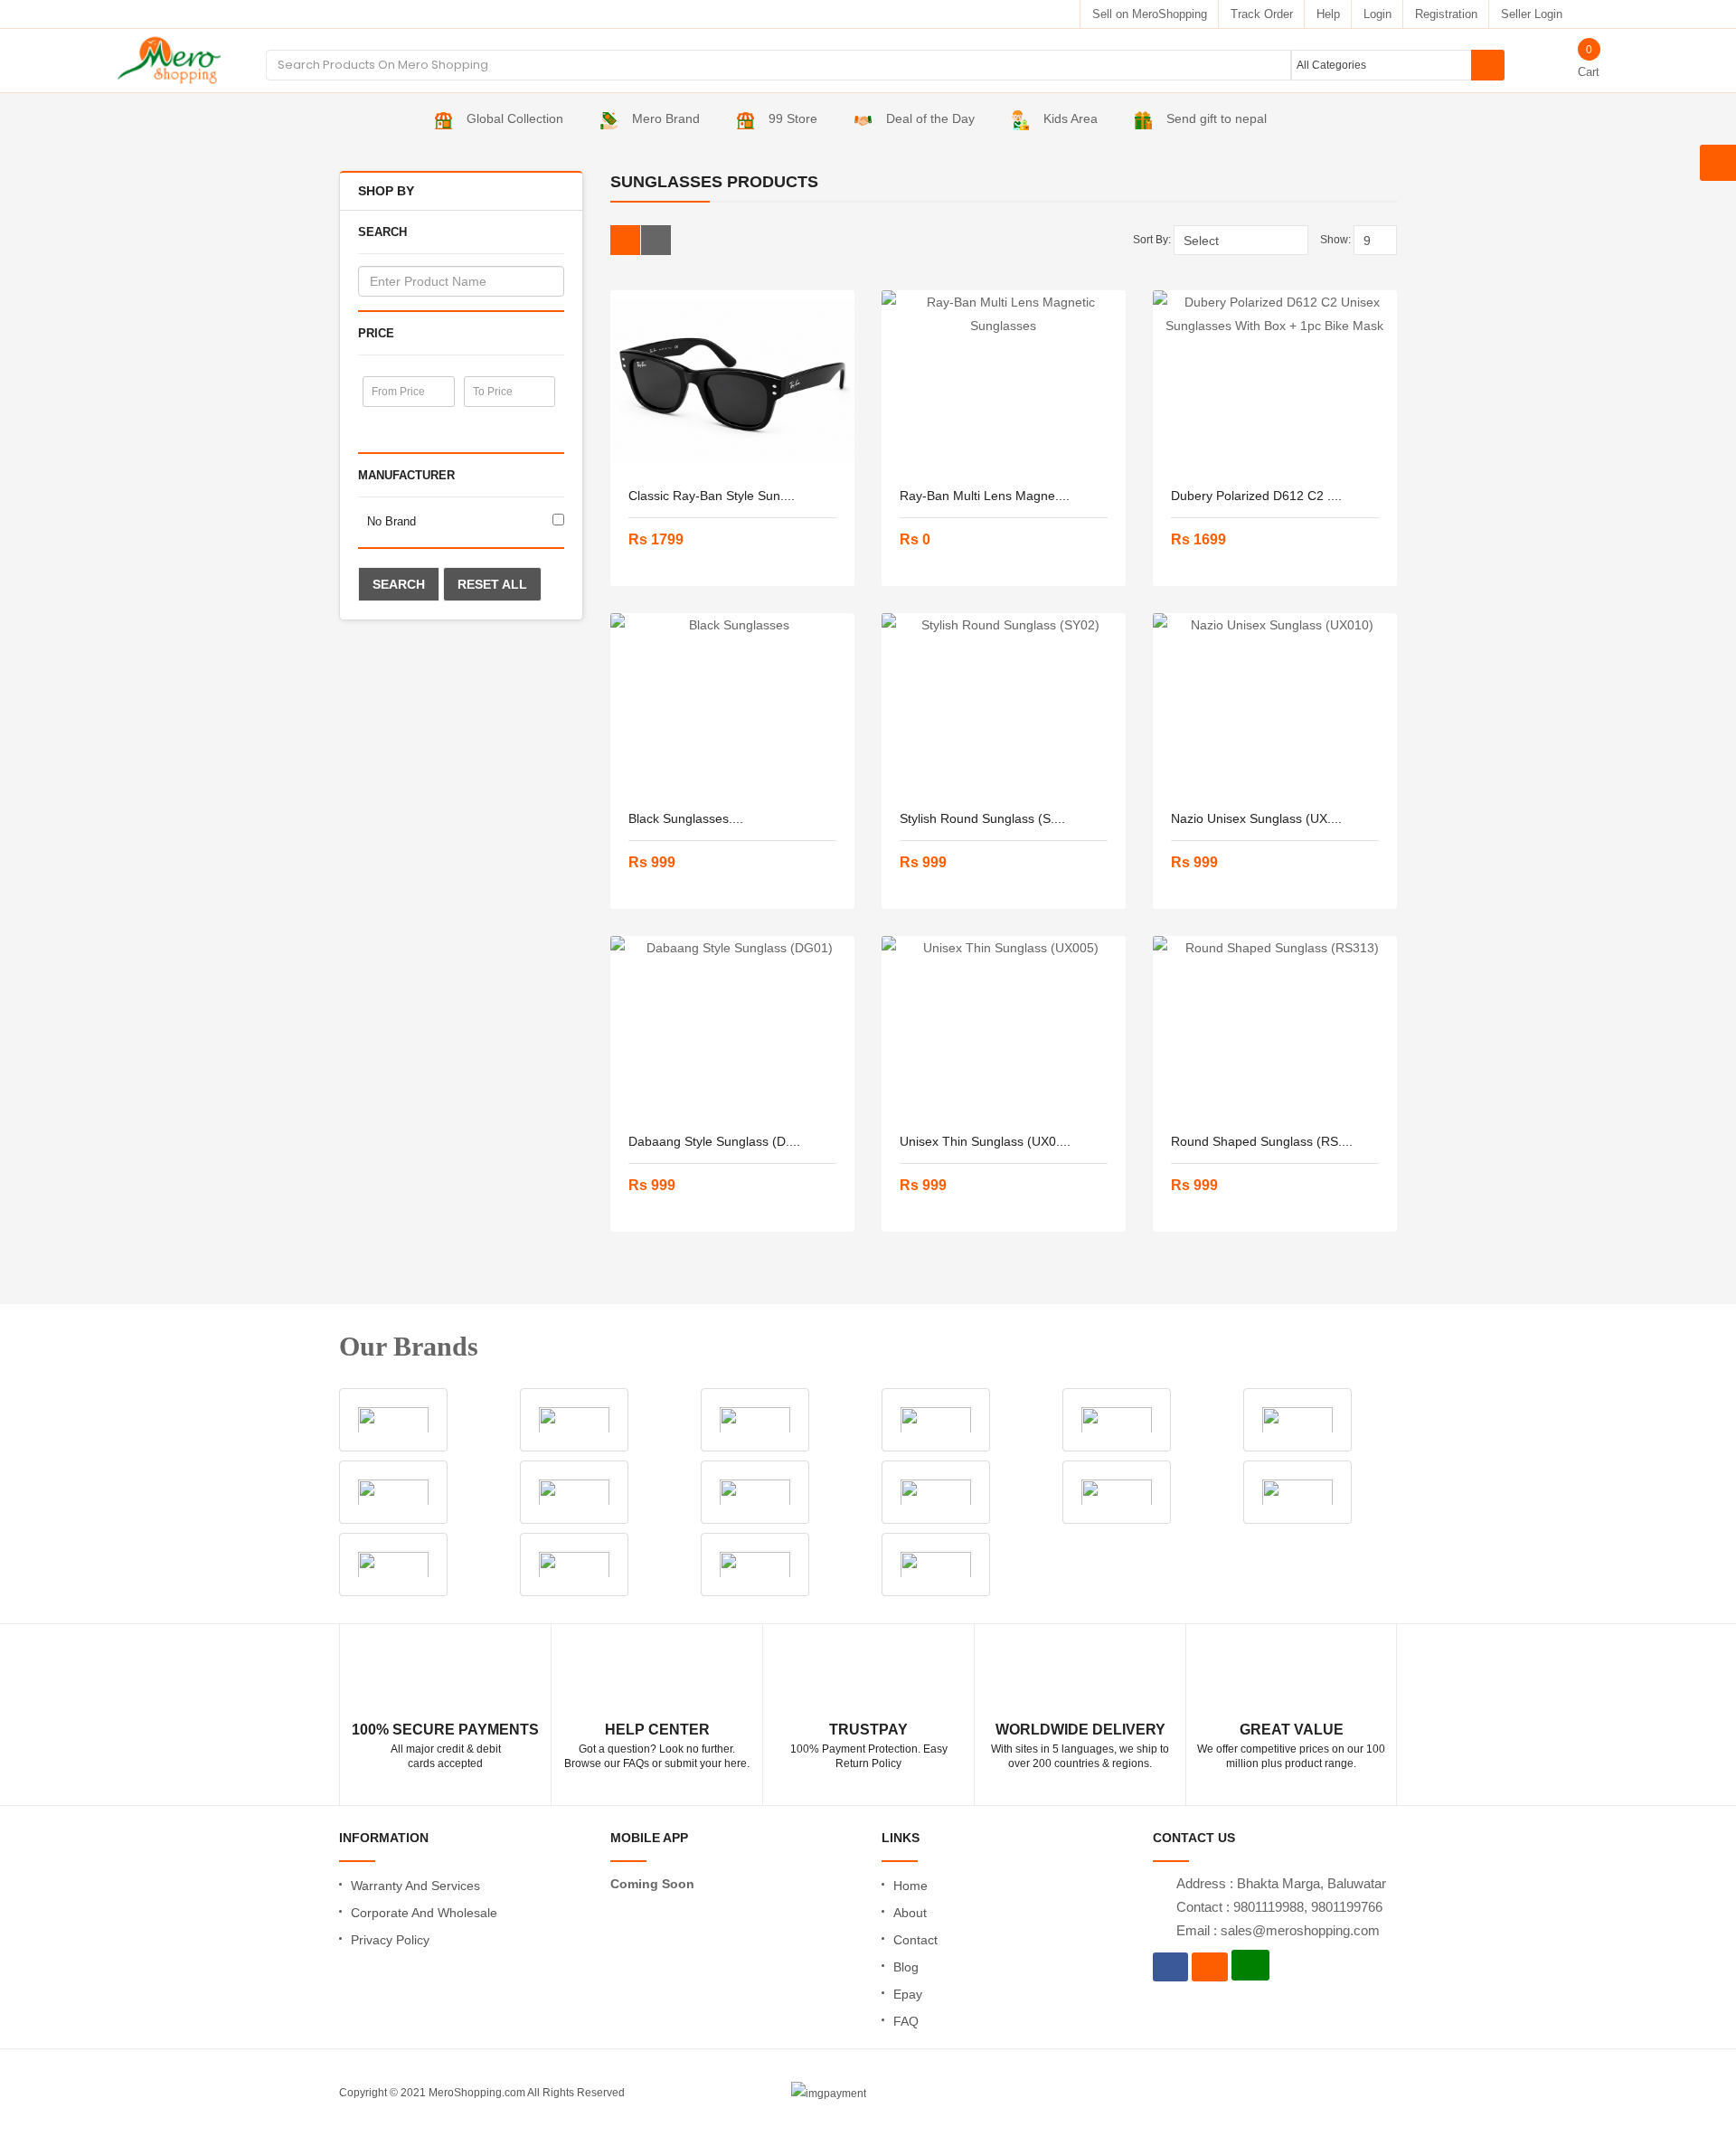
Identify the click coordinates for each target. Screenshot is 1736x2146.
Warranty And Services (415, 1886)
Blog (906, 1967)
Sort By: (1152, 240)
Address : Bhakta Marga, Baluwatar (1281, 1883)
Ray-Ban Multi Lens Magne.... (985, 496)
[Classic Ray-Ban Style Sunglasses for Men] (732, 381)
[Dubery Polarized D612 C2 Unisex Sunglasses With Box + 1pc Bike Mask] (1275, 381)
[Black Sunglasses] (732, 704)
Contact (915, 1940)
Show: (1335, 240)
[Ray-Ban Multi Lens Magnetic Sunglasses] (1004, 381)
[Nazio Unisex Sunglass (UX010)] (1275, 704)
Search (399, 584)
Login (1377, 14)
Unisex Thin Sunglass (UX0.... (985, 1141)
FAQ (906, 2021)
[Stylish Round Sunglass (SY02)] (1004, 704)
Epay (908, 1994)
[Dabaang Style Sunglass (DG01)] (732, 1026)
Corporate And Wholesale (424, 1913)
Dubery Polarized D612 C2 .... (1256, 496)
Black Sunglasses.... (686, 818)
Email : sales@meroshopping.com (1278, 1930)
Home (910, 1886)
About (910, 1913)
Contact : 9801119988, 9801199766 (1279, 1907)
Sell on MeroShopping (1150, 14)
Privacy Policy (390, 1940)
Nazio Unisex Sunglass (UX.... (1256, 818)
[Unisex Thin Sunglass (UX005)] (1004, 1026)
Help (1328, 14)
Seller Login (1532, 14)
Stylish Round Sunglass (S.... (982, 818)
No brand (392, 521)
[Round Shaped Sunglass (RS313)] (1275, 1026)
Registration (1446, 14)
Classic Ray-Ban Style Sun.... (712, 496)
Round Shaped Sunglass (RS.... (1262, 1141)
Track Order (1262, 14)
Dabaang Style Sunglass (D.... (714, 1141)
